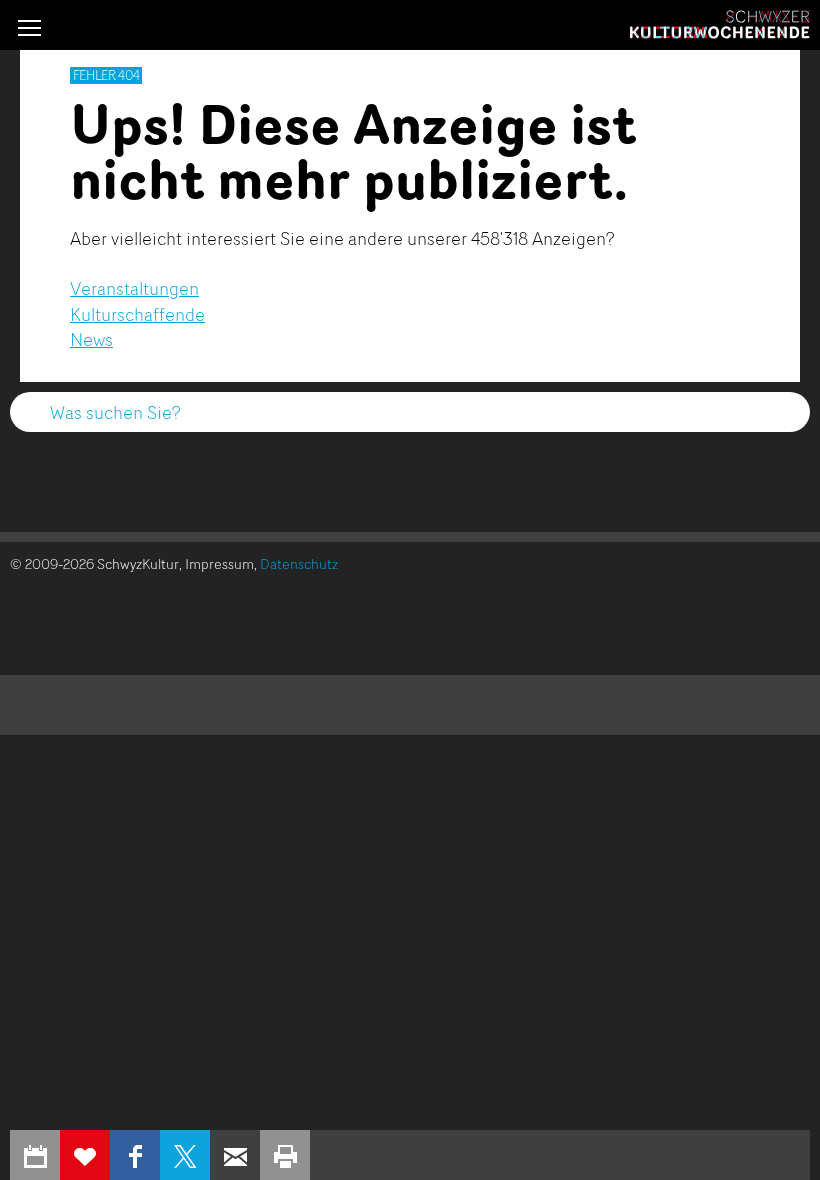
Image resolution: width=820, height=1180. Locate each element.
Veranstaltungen (134, 288)
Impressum (219, 563)
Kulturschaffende (137, 314)
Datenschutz (299, 563)
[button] (29, 27)
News (91, 339)
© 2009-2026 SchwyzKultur (94, 563)
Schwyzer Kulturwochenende (720, 25)
